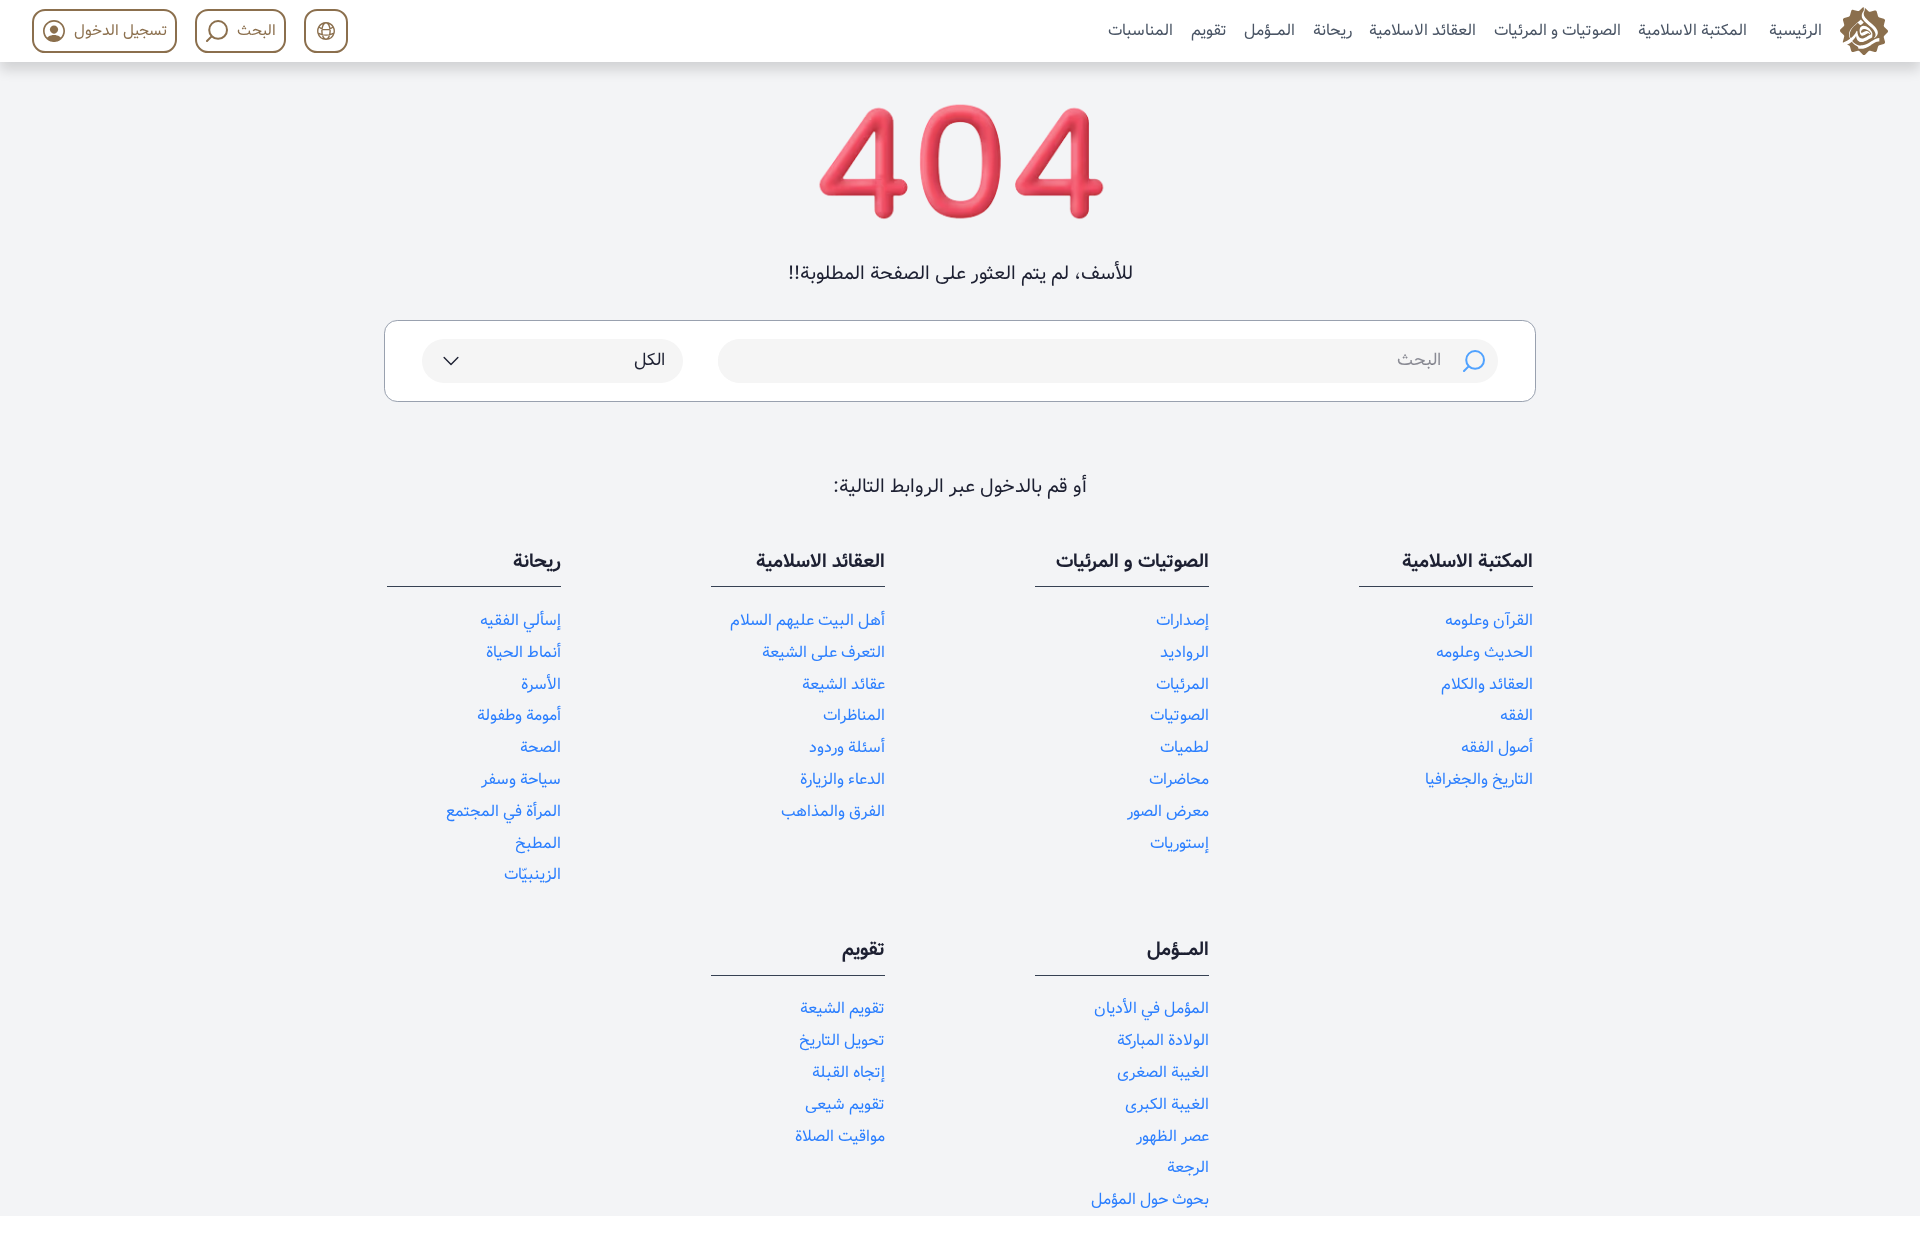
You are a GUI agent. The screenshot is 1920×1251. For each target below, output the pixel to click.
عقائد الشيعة (843, 684)
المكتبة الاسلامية (1692, 29)
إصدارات (1182, 620)
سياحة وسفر (521, 779)
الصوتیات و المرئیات (1557, 29)
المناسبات (1140, 29)
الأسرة (541, 684)
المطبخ (538, 843)
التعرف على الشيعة (823, 652)
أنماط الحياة (523, 652)
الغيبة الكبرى (1167, 1104)
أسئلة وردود (847, 747)
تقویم (1209, 29)
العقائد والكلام (1487, 684)
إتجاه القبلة (848, 1072)
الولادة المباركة (1163, 1040)
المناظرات (854, 715)
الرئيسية (1795, 29)
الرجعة (1188, 1167)
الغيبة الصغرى (1163, 1072)
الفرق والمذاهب (833, 811)
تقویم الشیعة (842, 1008)
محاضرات (1179, 779)
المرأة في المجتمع (503, 811)
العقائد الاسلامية (1422, 29)
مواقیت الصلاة (840, 1136)
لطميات (1184, 747)
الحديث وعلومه (1484, 652)
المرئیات (1182, 684)
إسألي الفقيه (520, 620)
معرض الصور (1168, 811)
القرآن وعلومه (1489, 620)
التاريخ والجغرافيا (1479, 779)
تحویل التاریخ (842, 1040)
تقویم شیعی (845, 1104)
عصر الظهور (1172, 1136)
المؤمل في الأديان (1151, 1008)
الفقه (1516, 715)
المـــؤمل (1269, 29)
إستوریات (1179, 843)
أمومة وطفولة (519, 715)
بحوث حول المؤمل (1150, 1199)
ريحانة (1332, 29)
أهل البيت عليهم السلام (807, 620)
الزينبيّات (532, 874)
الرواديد (1184, 652)
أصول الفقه (1497, 747)
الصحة (540, 747)
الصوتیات (1179, 715)
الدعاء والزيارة (842, 779)
